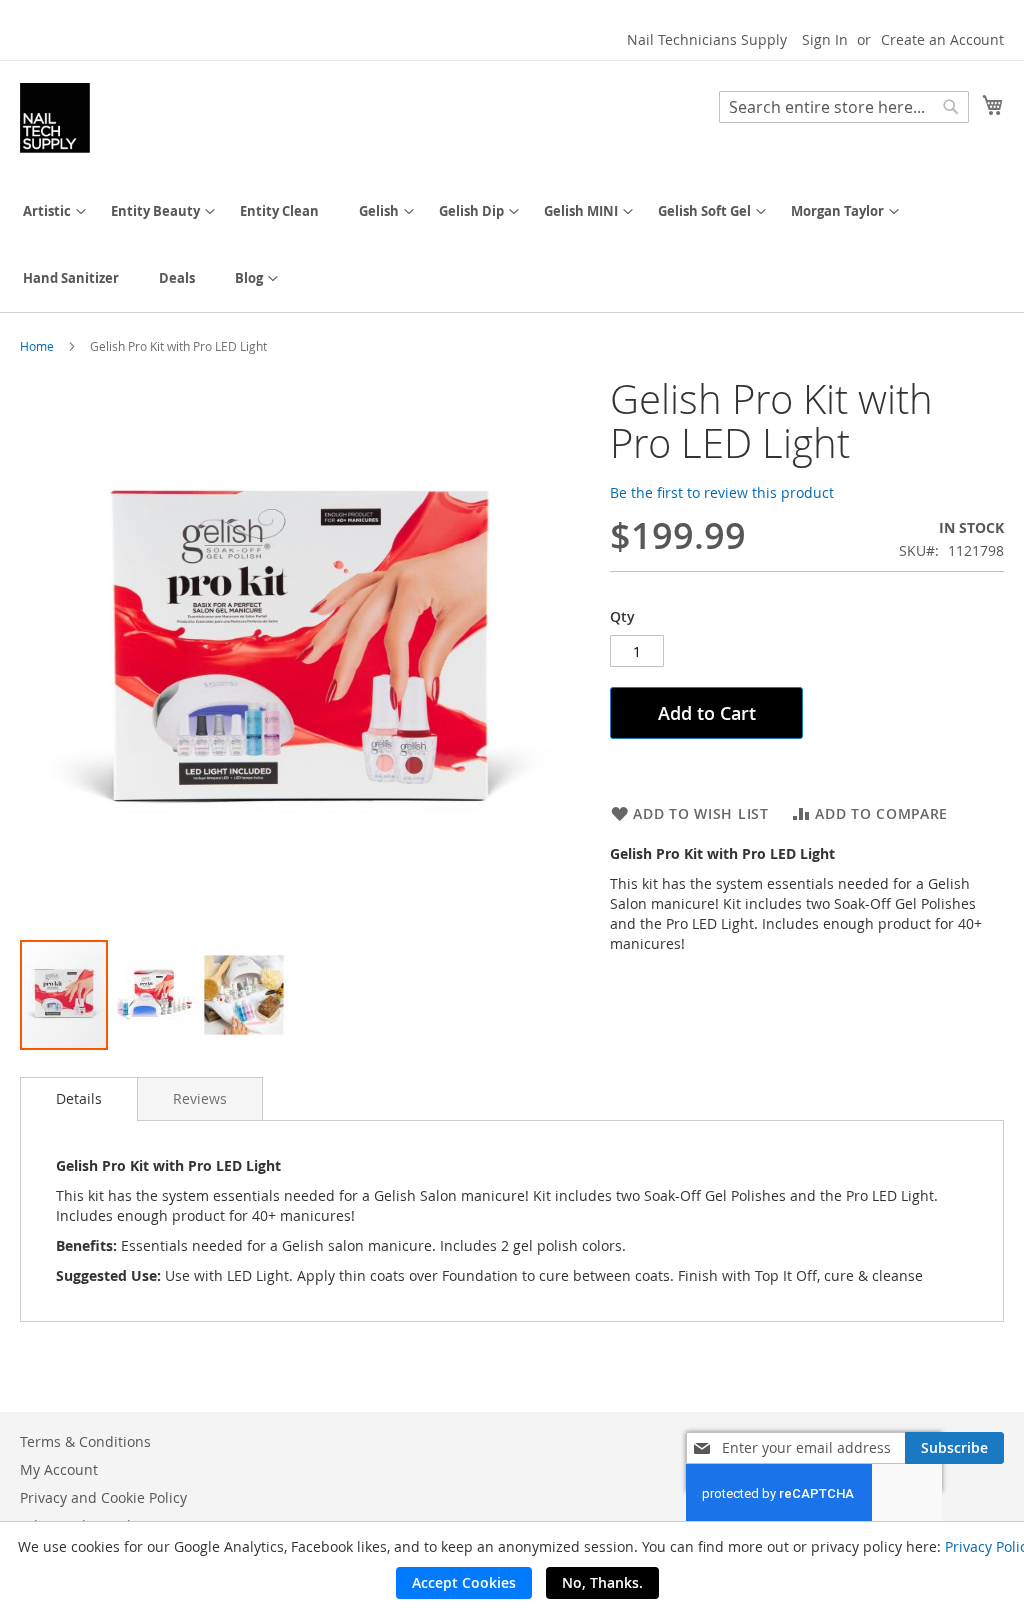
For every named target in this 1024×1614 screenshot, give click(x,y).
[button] (155, 995)
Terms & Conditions (85, 1441)
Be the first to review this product (722, 492)
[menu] (512, 245)
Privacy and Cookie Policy (103, 1497)
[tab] (79, 1099)
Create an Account (942, 39)
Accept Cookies (464, 1582)
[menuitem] (47, 211)
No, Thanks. (602, 1582)
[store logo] (55, 118)
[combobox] (844, 107)
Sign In (825, 39)
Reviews (200, 1098)
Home (37, 346)
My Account (59, 1469)
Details (79, 1098)
